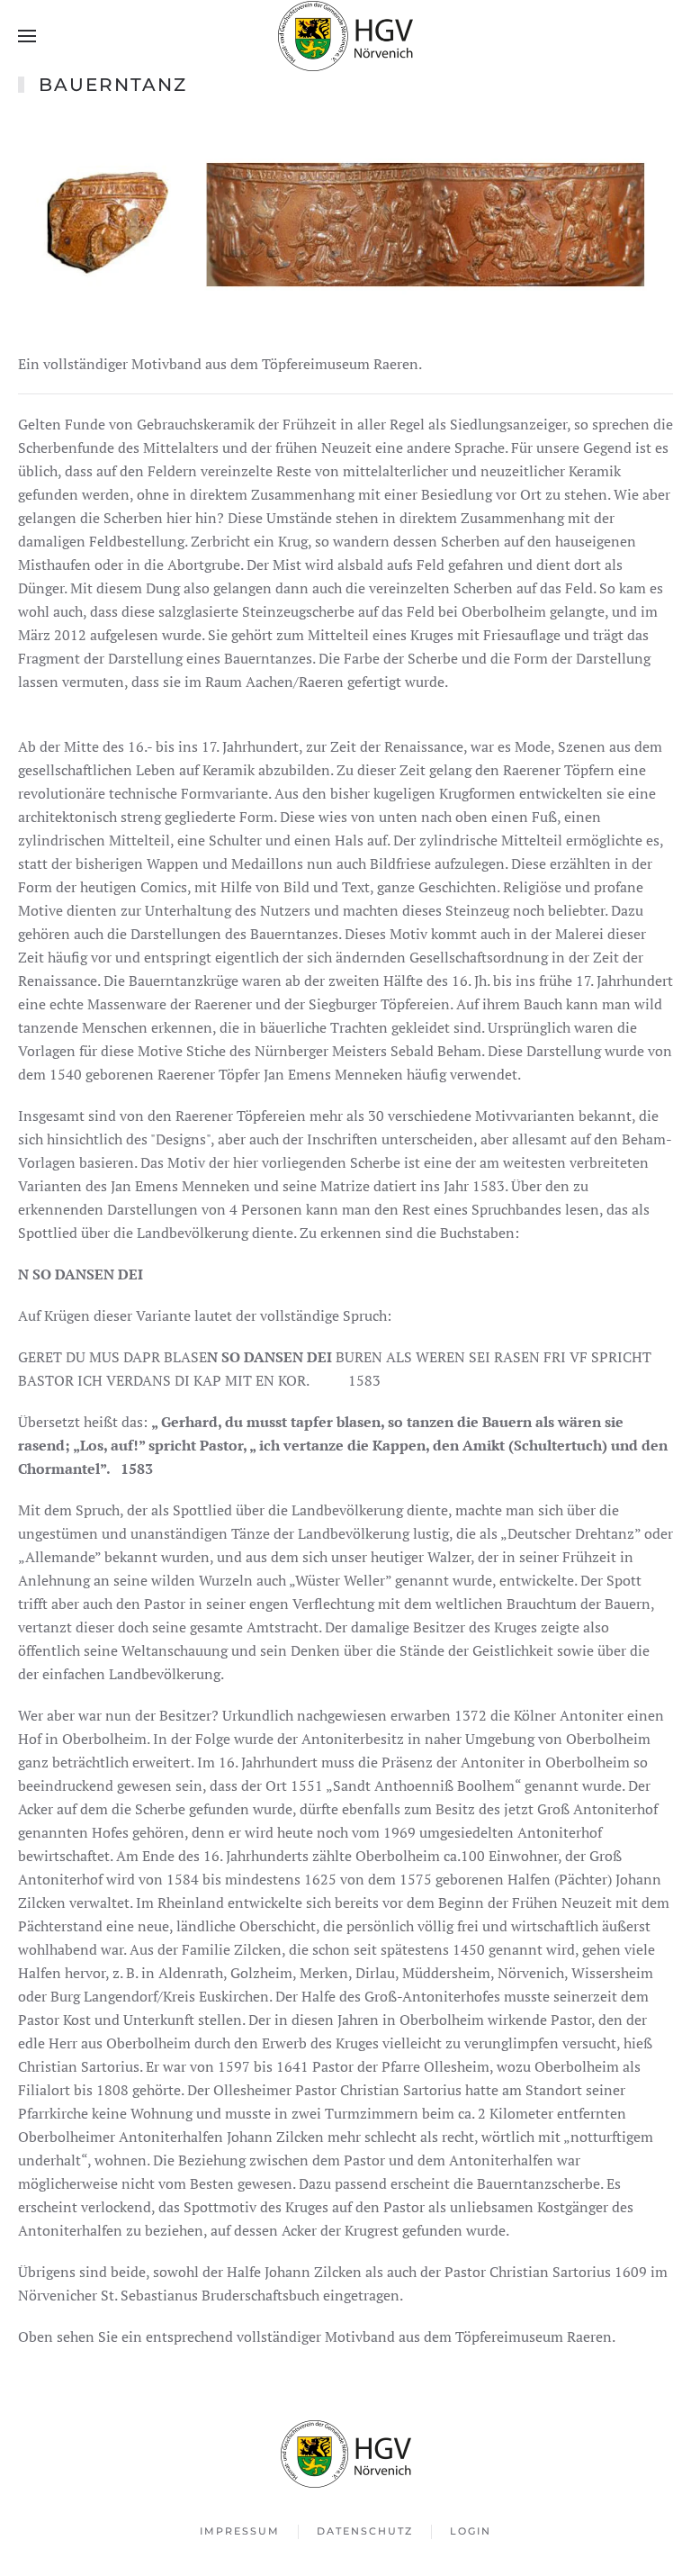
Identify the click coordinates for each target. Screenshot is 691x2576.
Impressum (240, 2531)
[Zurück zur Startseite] (345, 36)
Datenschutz (365, 2531)
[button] (27, 36)
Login (471, 2531)
